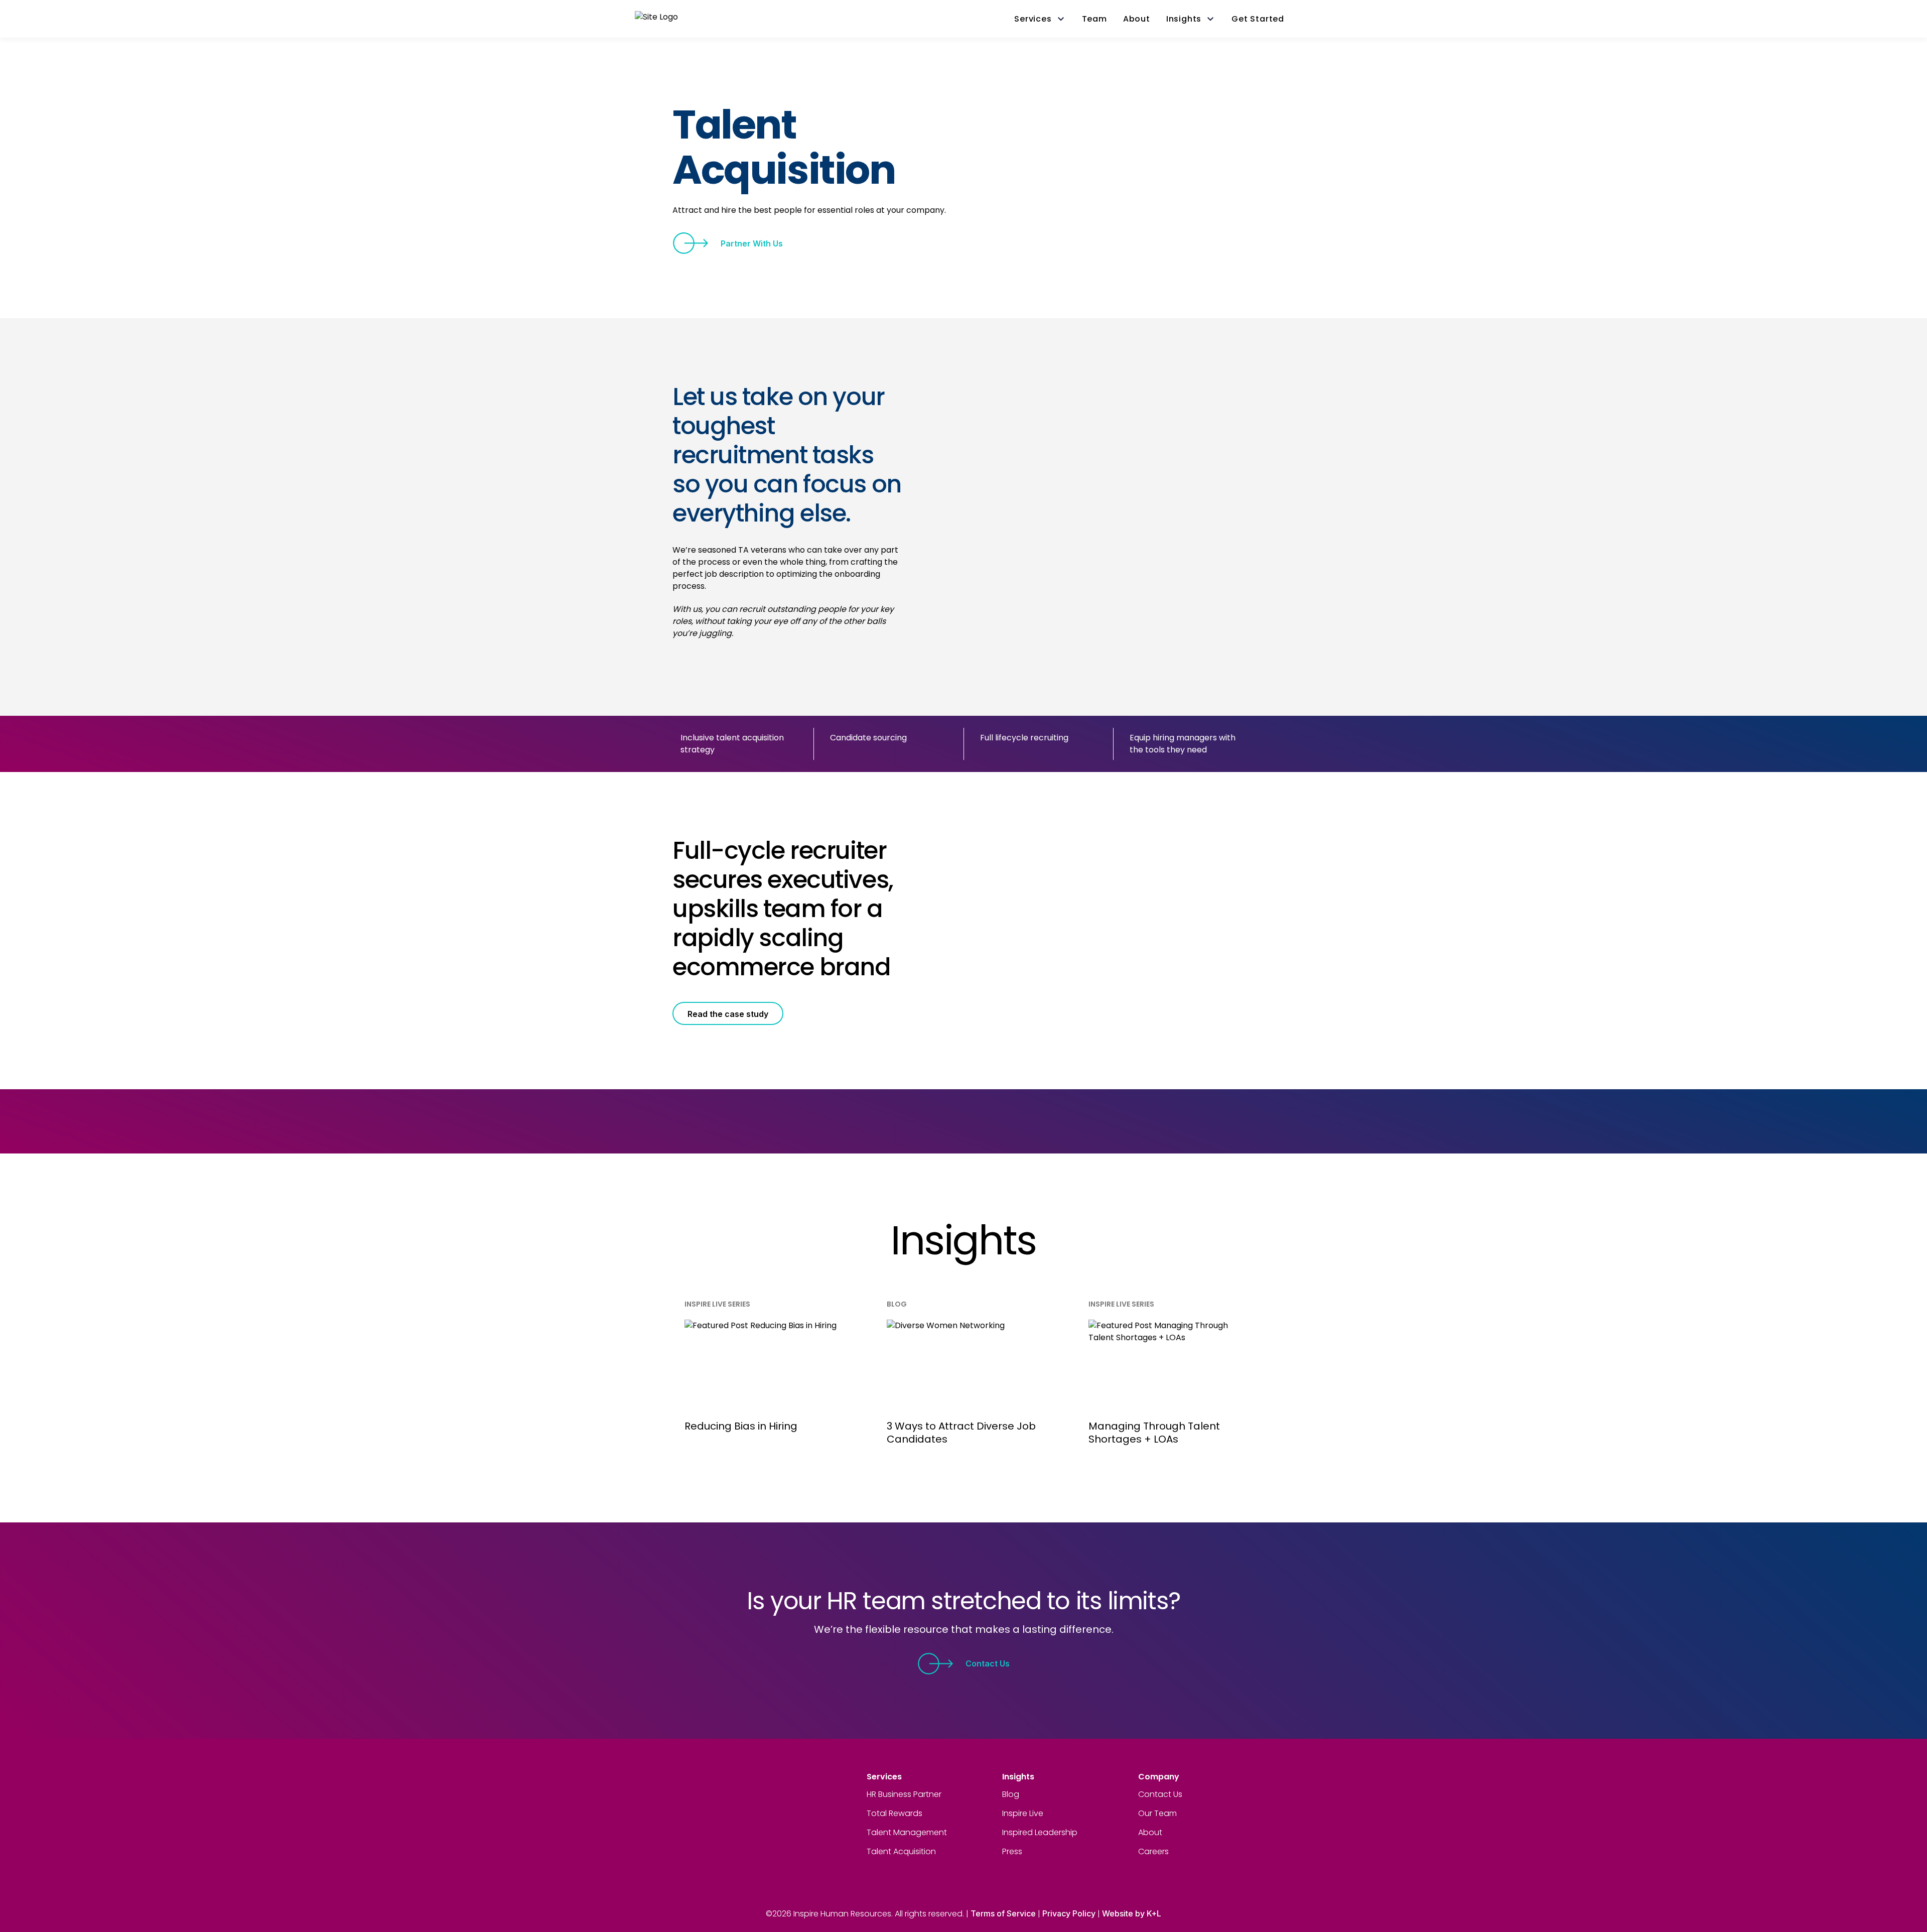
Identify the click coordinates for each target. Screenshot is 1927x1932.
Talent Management (907, 1832)
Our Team (1157, 1813)
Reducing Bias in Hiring (741, 1426)
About (1150, 1832)
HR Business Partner (904, 1794)
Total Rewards (894, 1813)
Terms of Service (1003, 1913)
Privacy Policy (1069, 1913)
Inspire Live (1023, 1813)
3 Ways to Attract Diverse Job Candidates (961, 1433)
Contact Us (988, 1663)
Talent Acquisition (901, 1851)
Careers (1153, 1851)
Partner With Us (752, 243)
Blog (1011, 1794)
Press (1012, 1851)
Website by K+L (1132, 1913)
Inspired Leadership (1040, 1832)
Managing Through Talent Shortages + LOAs (1154, 1433)
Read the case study (728, 1014)
